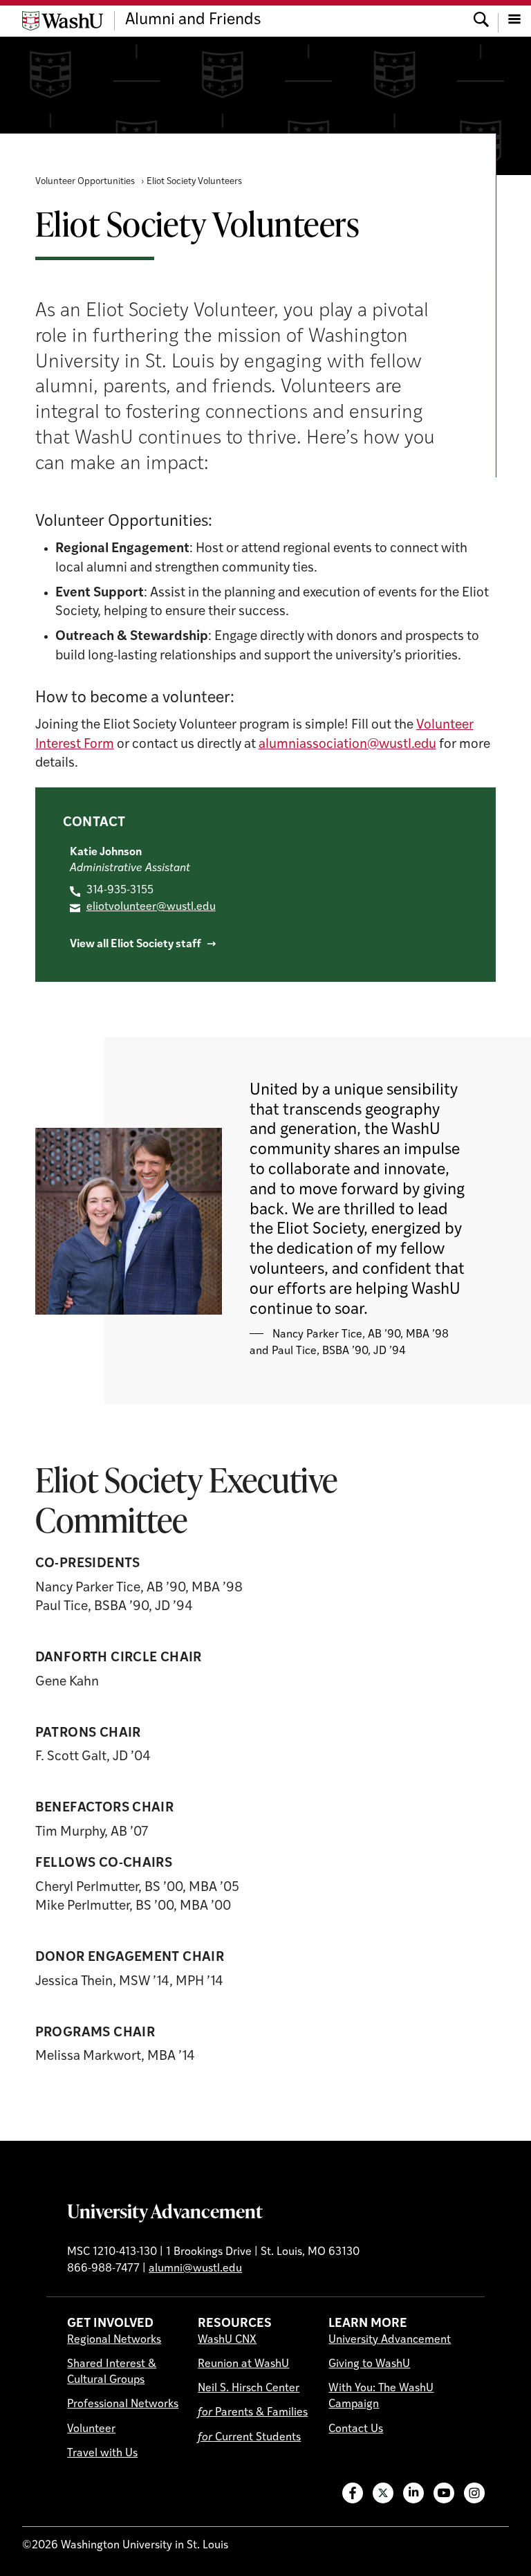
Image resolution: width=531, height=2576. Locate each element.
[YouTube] (444, 2493)
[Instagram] (474, 2493)
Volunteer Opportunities (85, 182)
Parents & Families (253, 2413)
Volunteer (91, 2429)
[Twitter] (383, 2493)
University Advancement (165, 2211)
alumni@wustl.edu (195, 2269)
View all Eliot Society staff (136, 944)
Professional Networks (123, 2404)
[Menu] (514, 21)
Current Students (249, 2438)
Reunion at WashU (243, 2364)
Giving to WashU (369, 2364)
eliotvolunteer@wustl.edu (151, 907)
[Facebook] (353, 2493)
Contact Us (356, 2429)
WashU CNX (227, 2340)
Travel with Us (102, 2454)
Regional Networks (114, 2340)
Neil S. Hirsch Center (249, 2388)
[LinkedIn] (413, 2493)
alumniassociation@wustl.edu (347, 745)
